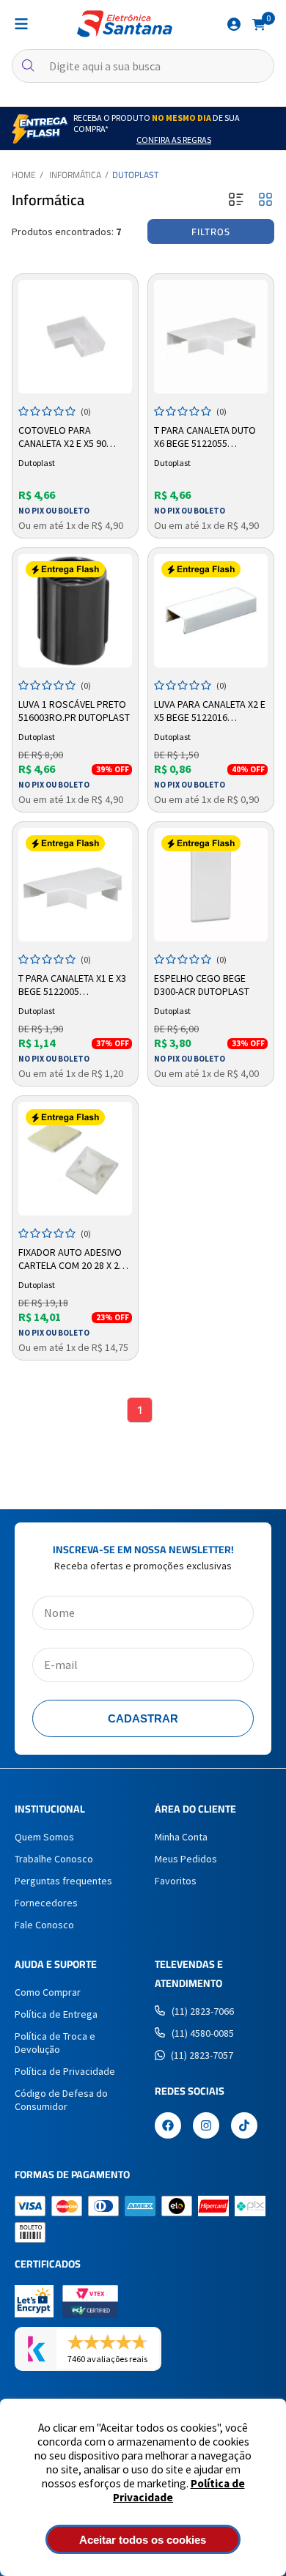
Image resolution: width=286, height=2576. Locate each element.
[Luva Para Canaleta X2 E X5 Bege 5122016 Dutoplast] (211, 611)
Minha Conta (181, 1837)
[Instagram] (206, 2127)
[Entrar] (234, 24)
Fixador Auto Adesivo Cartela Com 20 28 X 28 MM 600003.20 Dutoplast (75, 1259)
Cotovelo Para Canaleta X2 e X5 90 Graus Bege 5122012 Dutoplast (65, 437)
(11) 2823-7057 (202, 2055)
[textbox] (143, 66)
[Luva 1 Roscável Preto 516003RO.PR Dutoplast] (75, 611)
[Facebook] (168, 2127)
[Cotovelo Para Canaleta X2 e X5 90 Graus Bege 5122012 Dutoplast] (75, 337)
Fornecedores (46, 1903)
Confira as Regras (174, 140)
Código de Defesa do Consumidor (61, 2100)
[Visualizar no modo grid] (265, 200)
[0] (259, 23)
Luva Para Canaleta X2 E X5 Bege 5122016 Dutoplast (210, 711)
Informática (75, 175)
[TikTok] (244, 2127)
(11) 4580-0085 (203, 2033)
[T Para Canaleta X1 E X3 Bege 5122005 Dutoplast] (75, 885)
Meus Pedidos (186, 1859)
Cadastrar (143, 1718)
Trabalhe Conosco (54, 1859)
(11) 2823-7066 (203, 2011)
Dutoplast (135, 175)
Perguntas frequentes (63, 1881)
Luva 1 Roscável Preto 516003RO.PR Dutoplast (74, 711)
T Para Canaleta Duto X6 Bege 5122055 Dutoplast (205, 437)
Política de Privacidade (65, 2071)
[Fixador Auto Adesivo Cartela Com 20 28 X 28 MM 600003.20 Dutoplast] (75, 1159)
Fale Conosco (44, 1925)
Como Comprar (48, 1992)
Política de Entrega (56, 2014)
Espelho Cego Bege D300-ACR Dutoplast (202, 985)
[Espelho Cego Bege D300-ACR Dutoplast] (211, 885)
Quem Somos (44, 1837)
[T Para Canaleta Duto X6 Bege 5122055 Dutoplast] (211, 337)
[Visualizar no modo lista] (236, 200)
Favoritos (176, 1881)
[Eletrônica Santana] (125, 24)
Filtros (211, 232)
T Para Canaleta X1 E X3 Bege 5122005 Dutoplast (72, 985)
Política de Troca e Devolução (55, 2043)
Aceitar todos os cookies (143, 2540)
